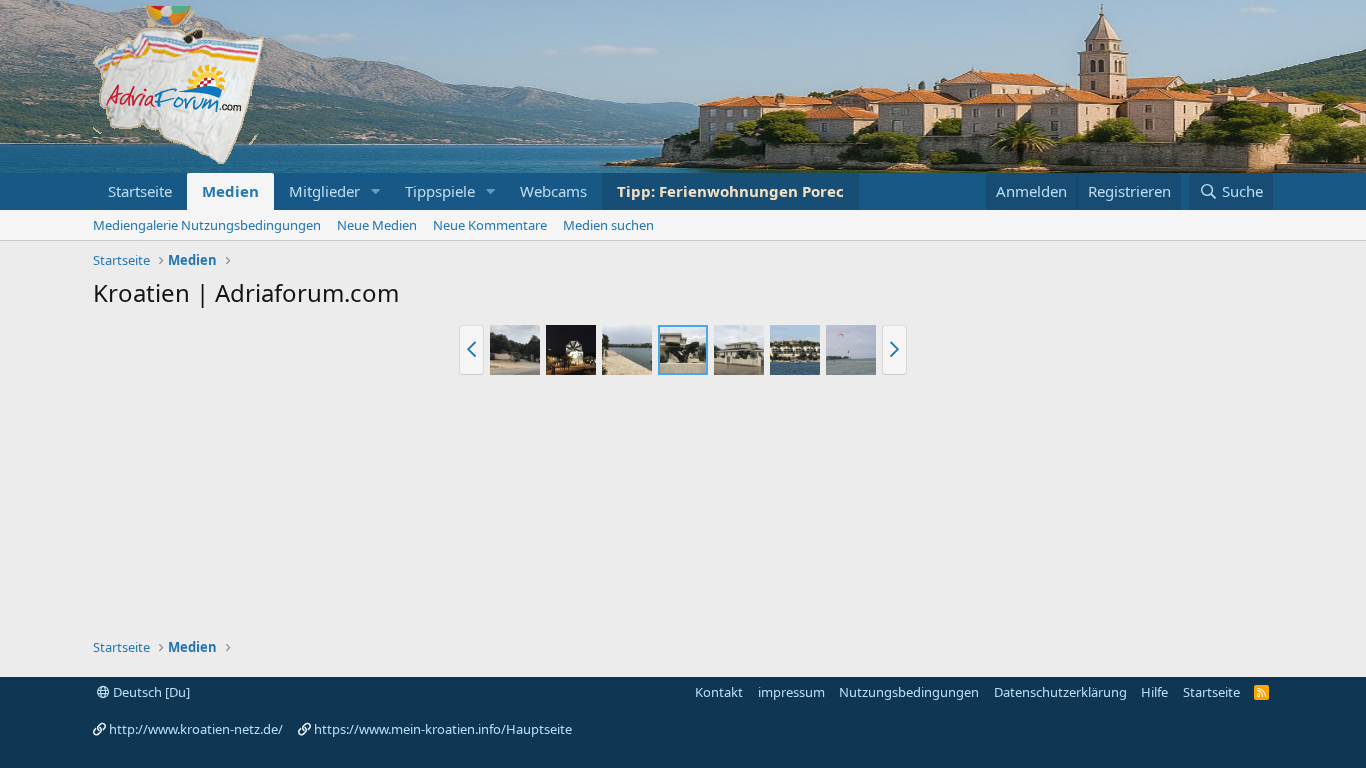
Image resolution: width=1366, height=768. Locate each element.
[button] (376, 191)
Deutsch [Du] (150, 692)
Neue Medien (377, 225)
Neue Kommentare (490, 225)
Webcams (553, 191)
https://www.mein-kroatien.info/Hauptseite (443, 729)
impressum (791, 692)
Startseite (140, 191)
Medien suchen (608, 225)
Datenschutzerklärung (1060, 692)
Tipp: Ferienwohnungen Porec (730, 191)
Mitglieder (324, 191)
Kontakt (719, 692)
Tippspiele (440, 191)
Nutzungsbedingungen (909, 692)
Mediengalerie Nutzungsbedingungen (207, 225)
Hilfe (1154, 692)
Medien (230, 191)
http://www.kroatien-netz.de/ (196, 729)
